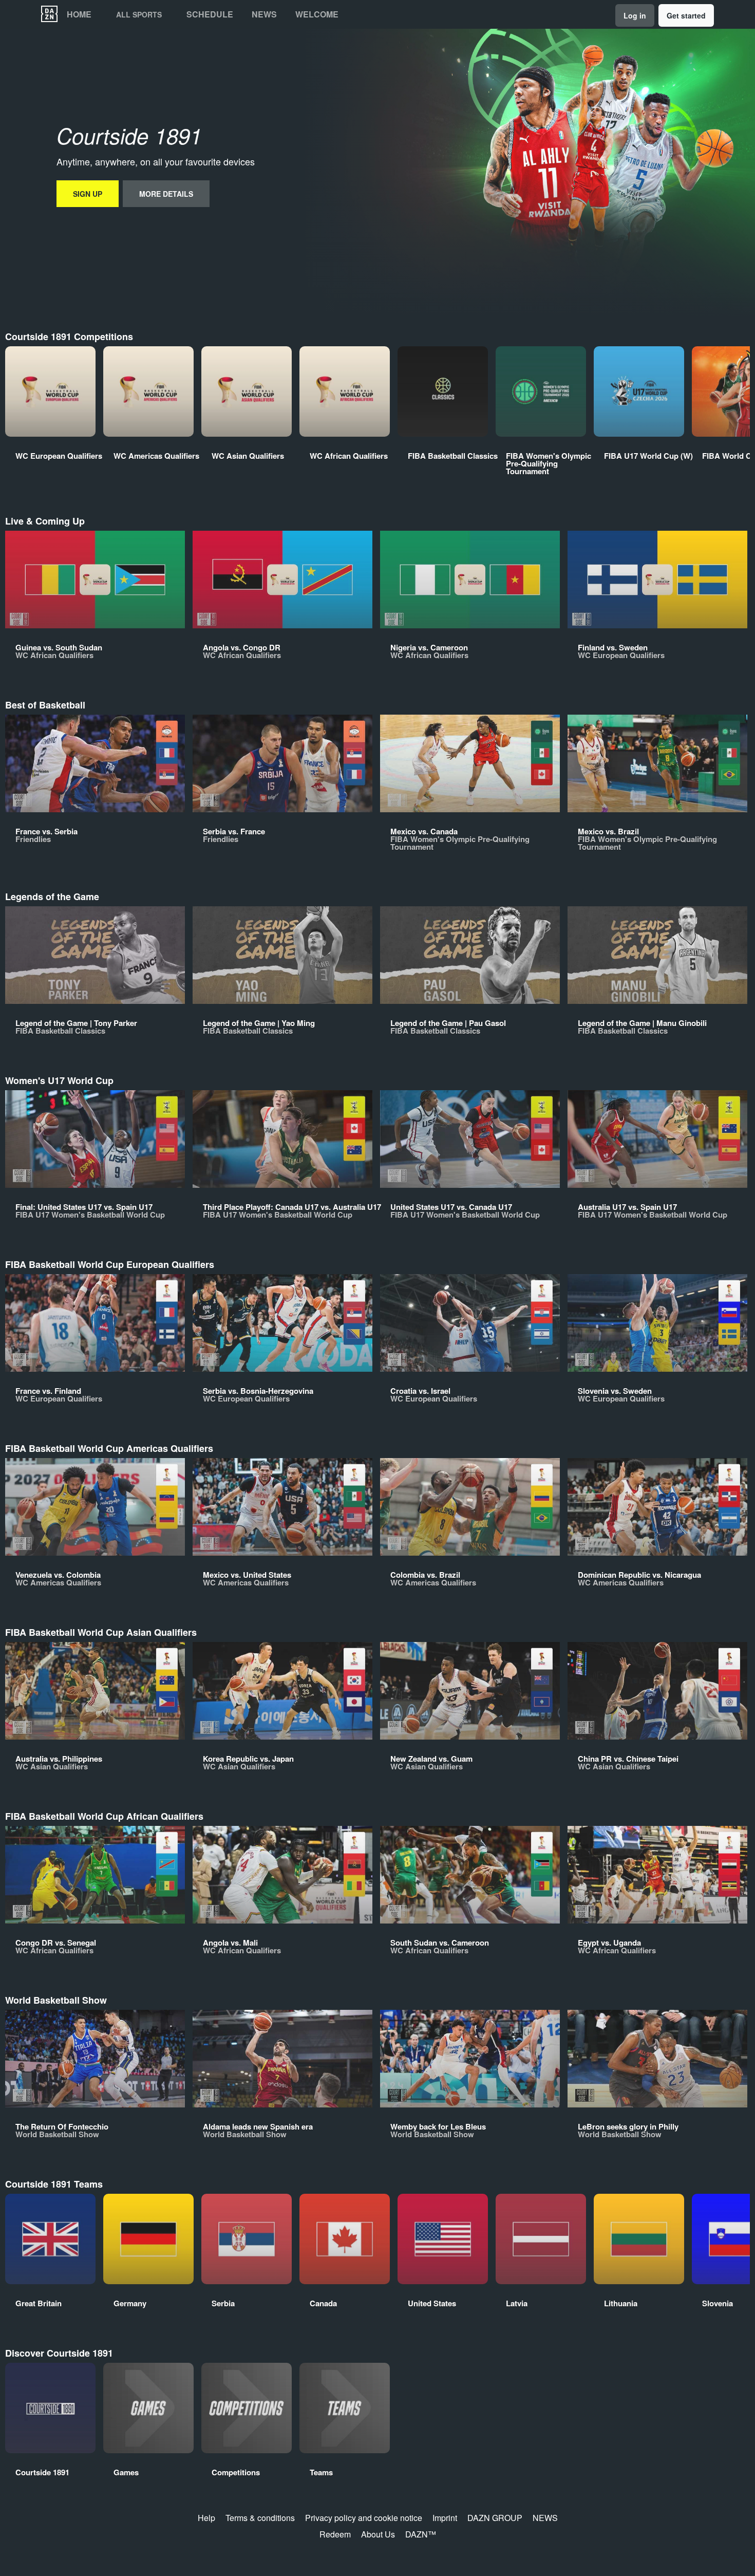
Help (206, 2518)
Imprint (445, 2518)
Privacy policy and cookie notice (364, 2518)
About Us (378, 2534)
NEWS (545, 2518)
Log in (635, 15)
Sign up (88, 194)
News (264, 14)
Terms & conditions (260, 2518)
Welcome (317, 14)
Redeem (335, 2534)
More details (166, 194)
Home (79, 14)
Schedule (210, 14)
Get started (686, 15)
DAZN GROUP (495, 2518)
